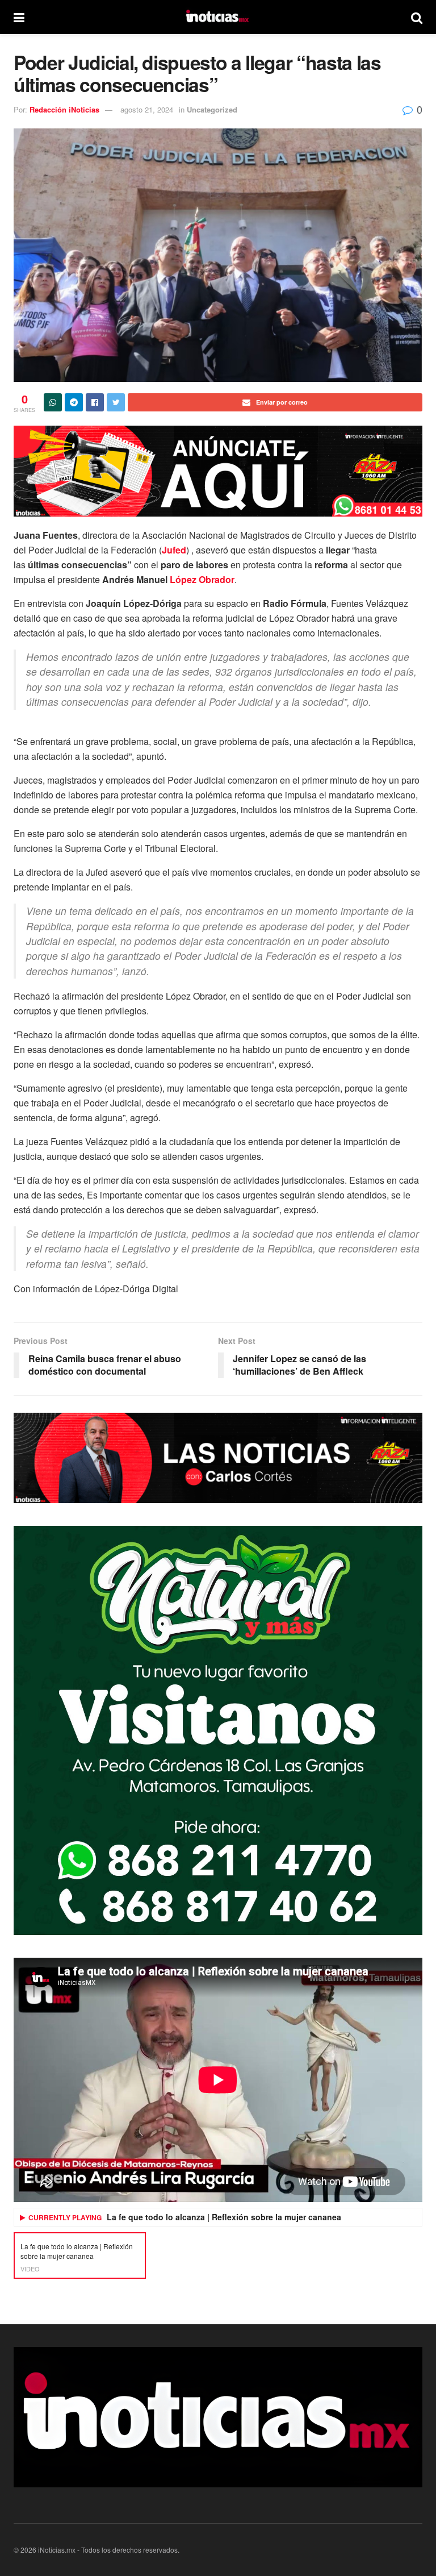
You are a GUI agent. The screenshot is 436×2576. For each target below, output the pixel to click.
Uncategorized (212, 109)
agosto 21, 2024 (147, 109)
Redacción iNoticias (64, 109)
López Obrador (202, 579)
